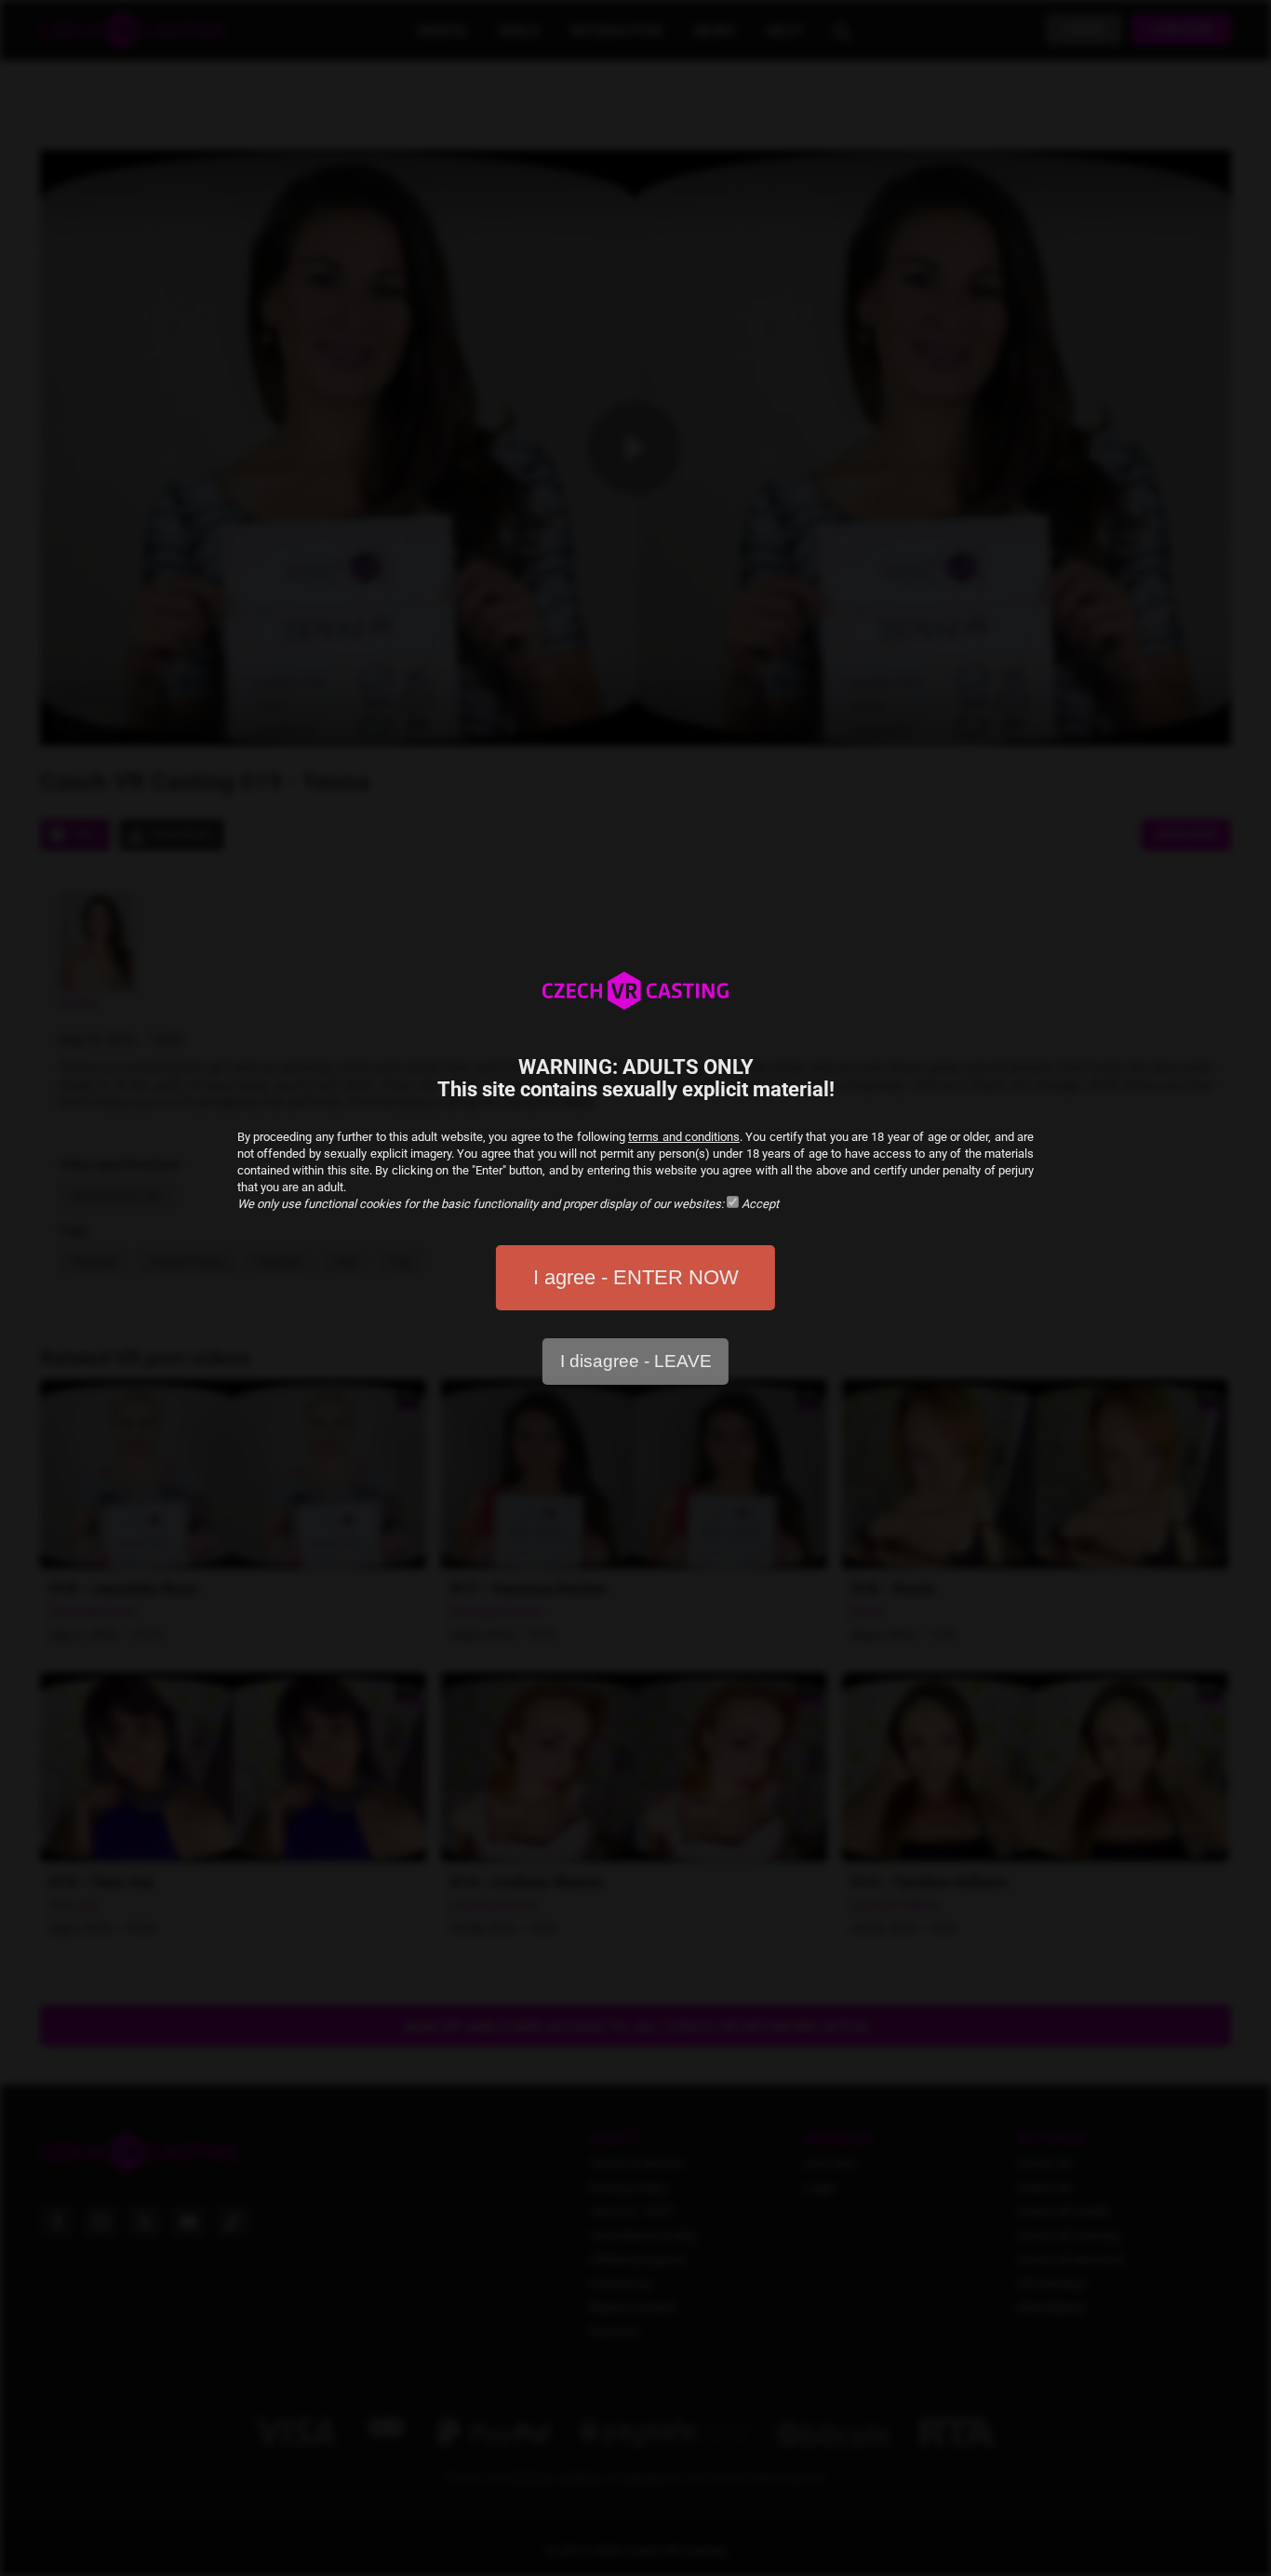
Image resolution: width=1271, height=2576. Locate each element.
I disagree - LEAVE (636, 1361)
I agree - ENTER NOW (636, 1277)
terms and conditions (684, 1137)
